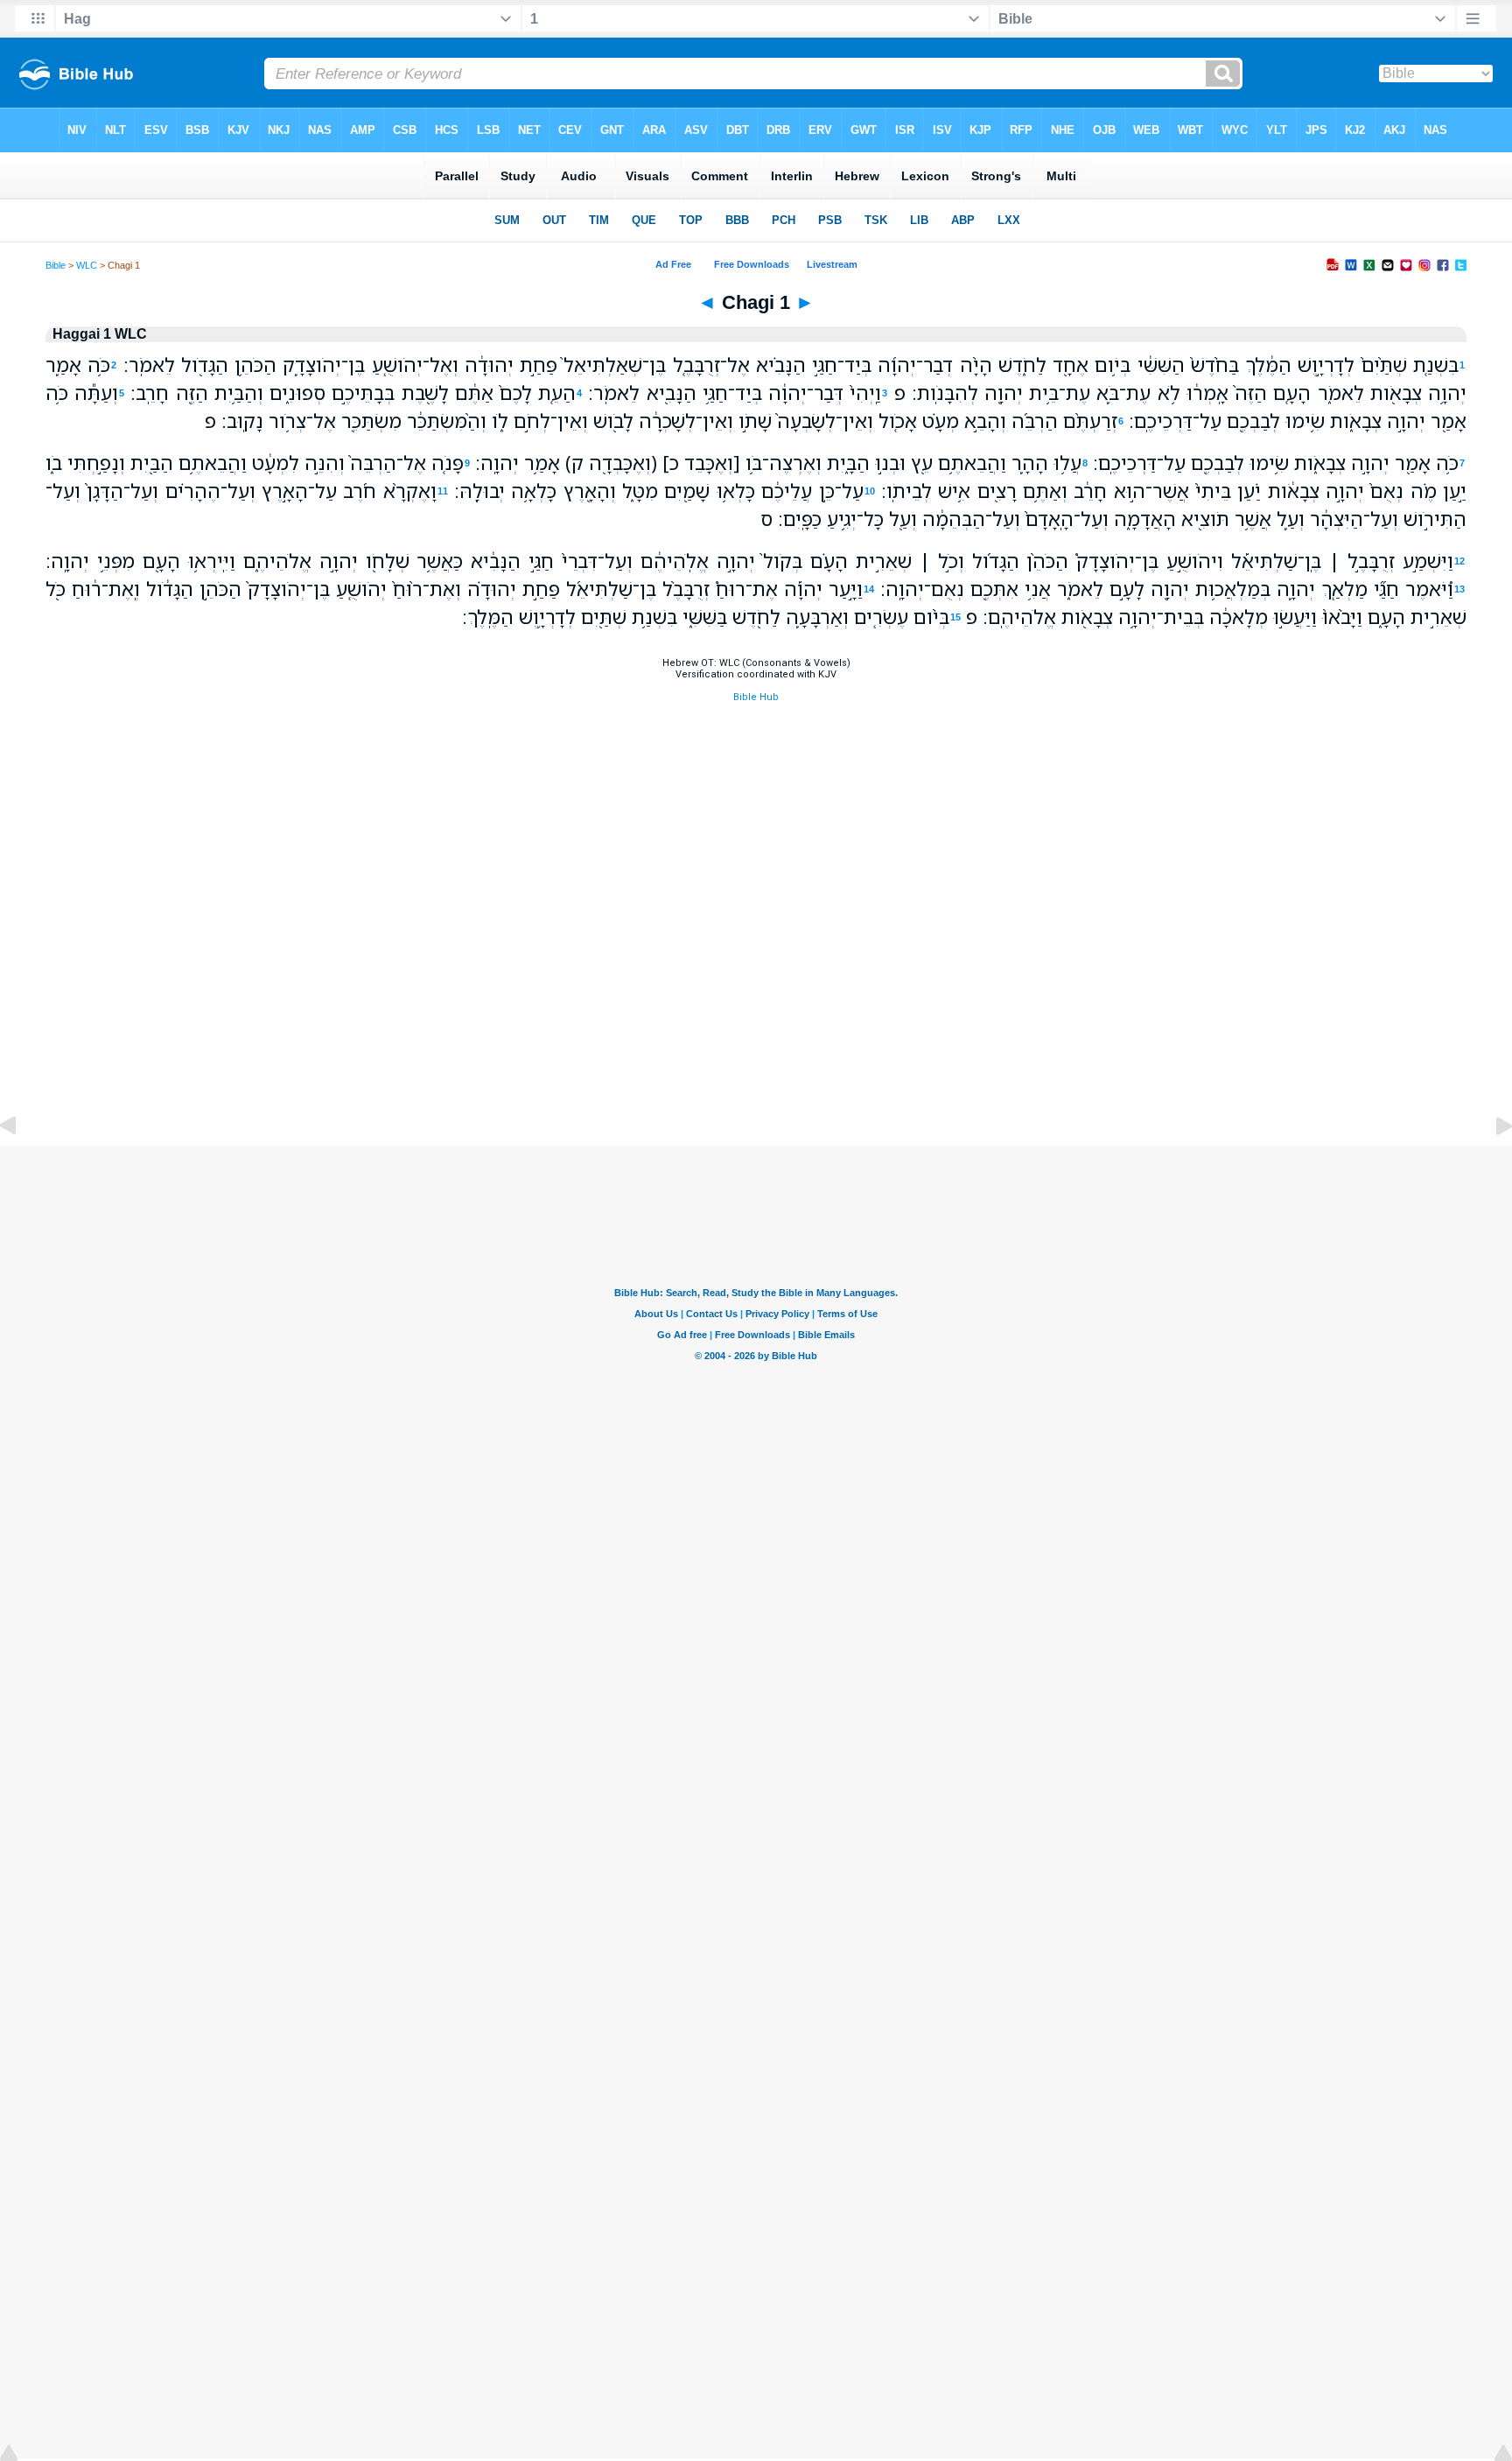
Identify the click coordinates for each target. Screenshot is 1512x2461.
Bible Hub (756, 697)
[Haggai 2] (1490, 1165)
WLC (87, 265)
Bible (56, 265)
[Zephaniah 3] (22, 1165)
